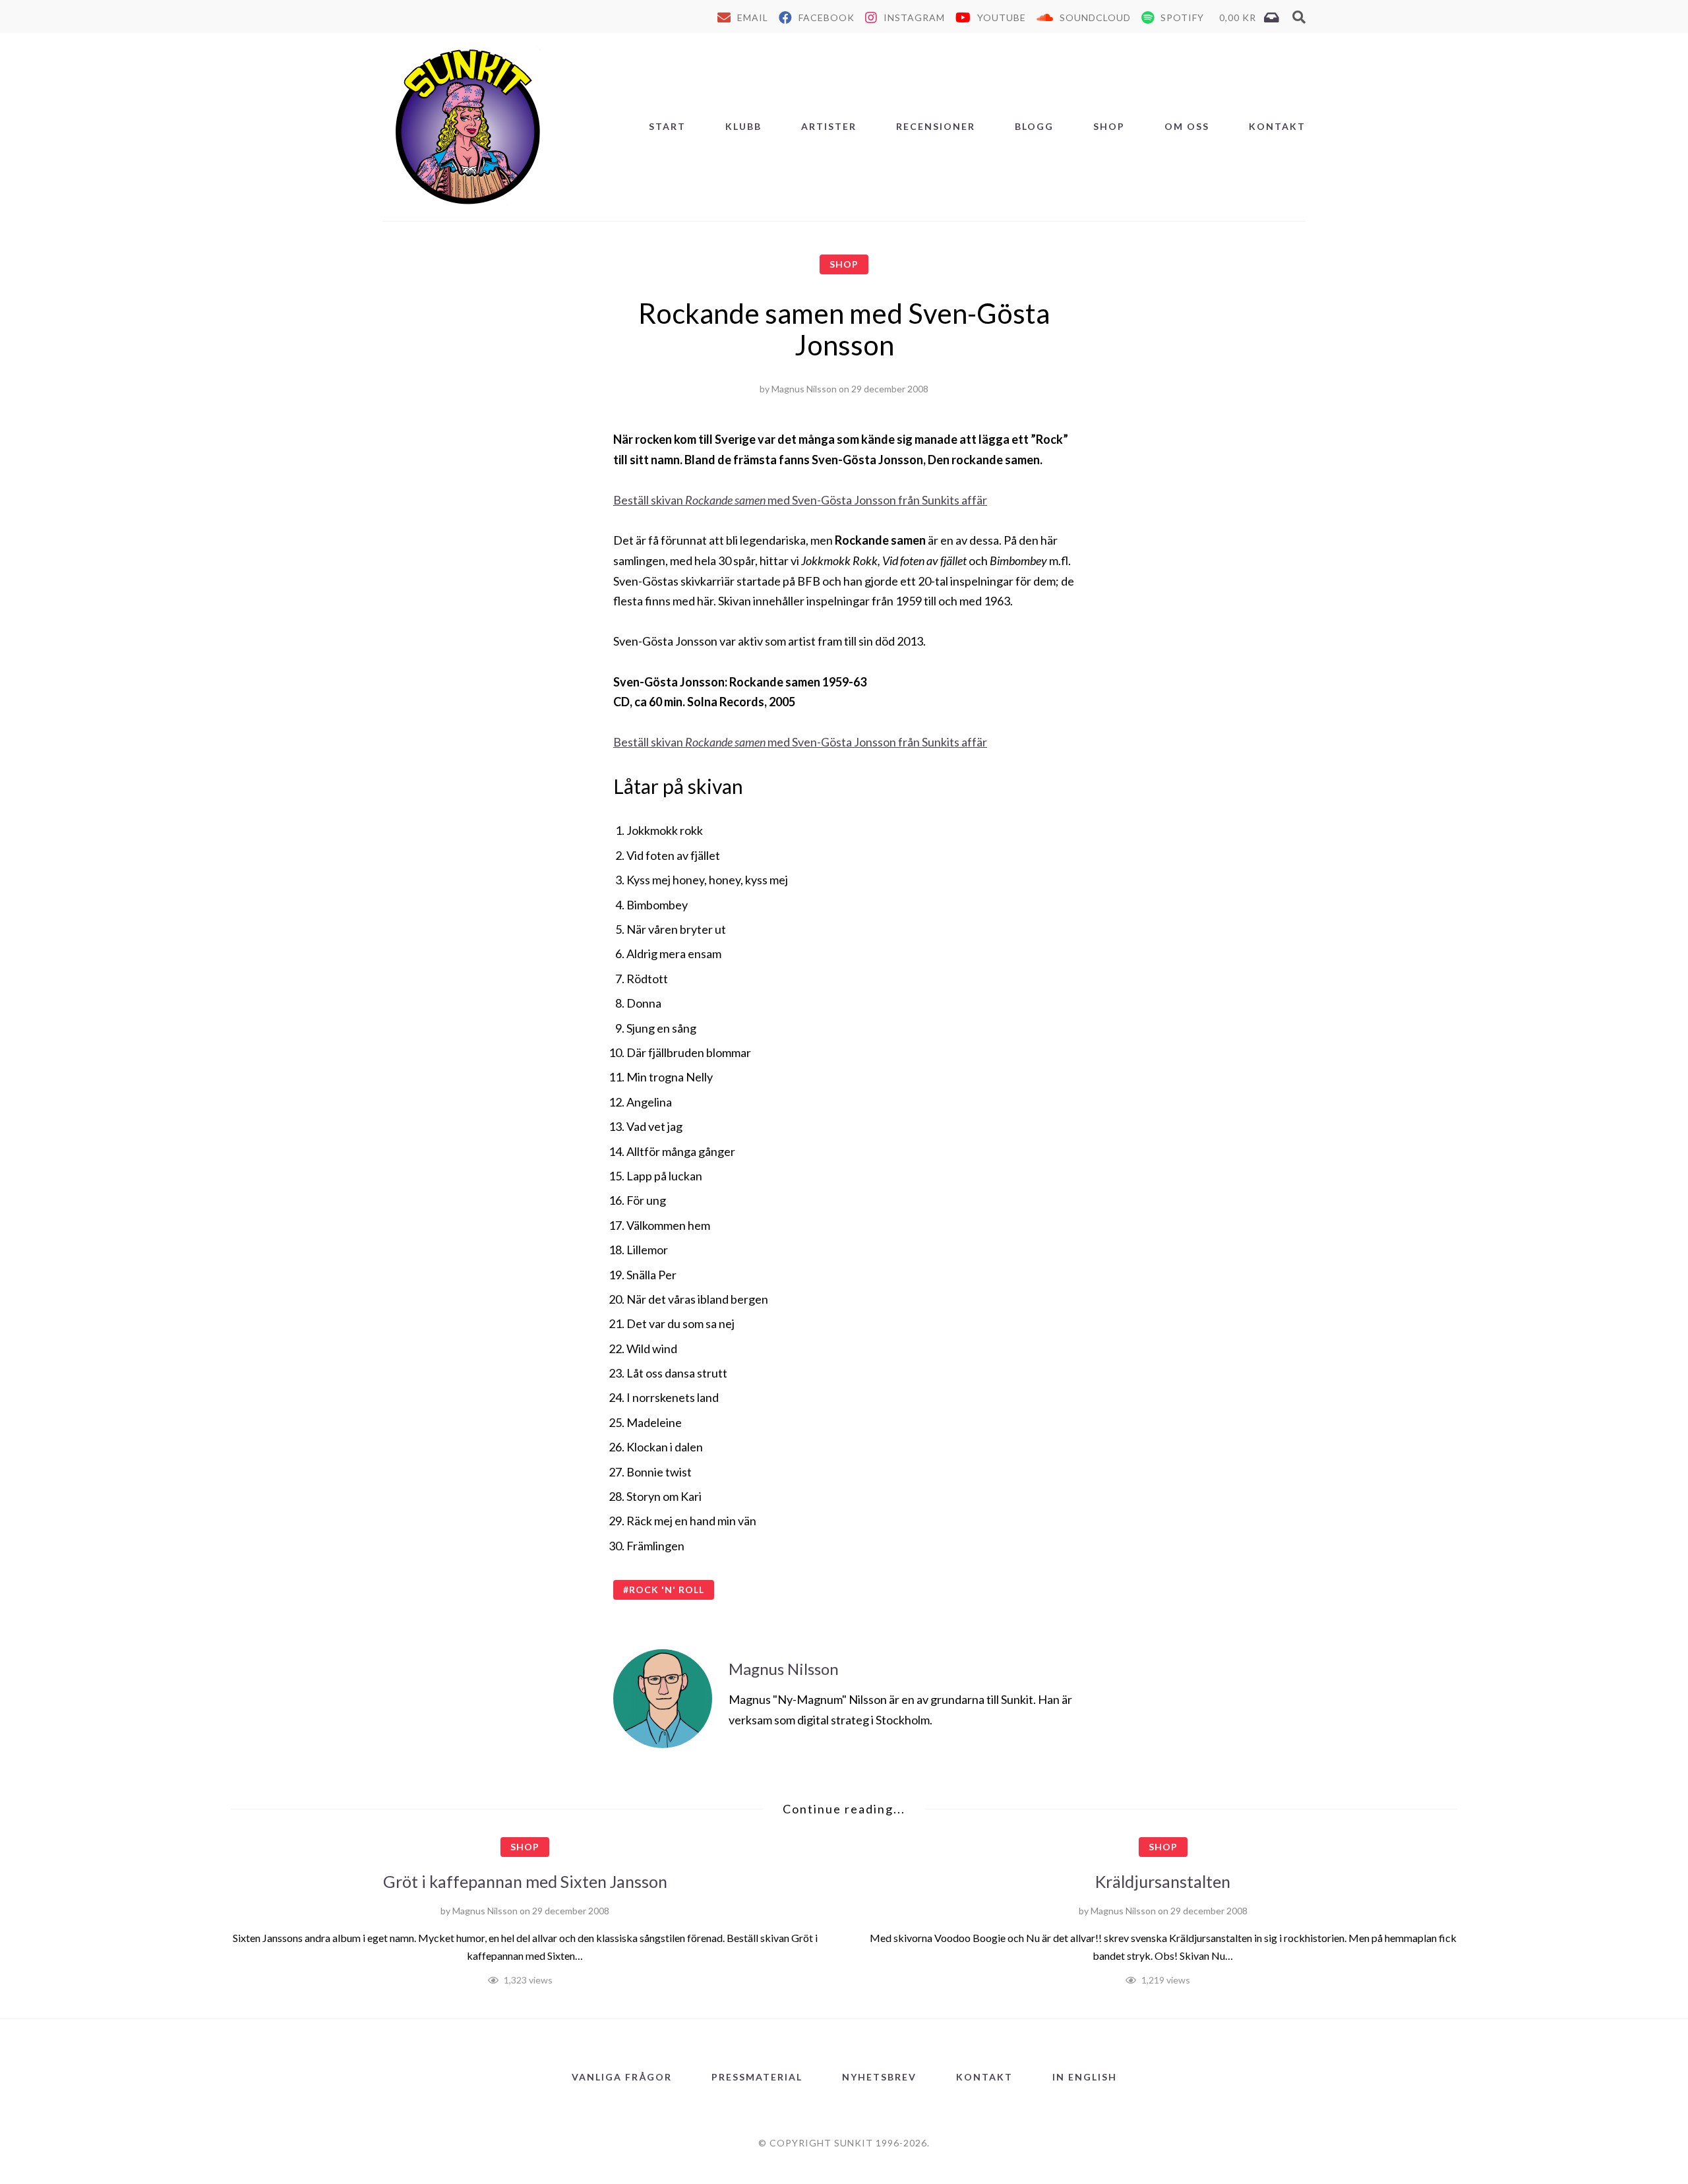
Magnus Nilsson (804, 389)
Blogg (1034, 126)
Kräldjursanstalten (1163, 1881)
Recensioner (936, 126)
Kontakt (1277, 126)
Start (667, 126)
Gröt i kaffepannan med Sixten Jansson (525, 1881)
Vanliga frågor (622, 2077)
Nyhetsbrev (879, 2077)
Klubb (743, 126)
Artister (829, 126)
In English (1085, 2077)
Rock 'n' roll (667, 1590)
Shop (1109, 126)
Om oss (1187, 126)
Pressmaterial (757, 2077)
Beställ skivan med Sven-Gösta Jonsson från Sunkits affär (800, 500)
